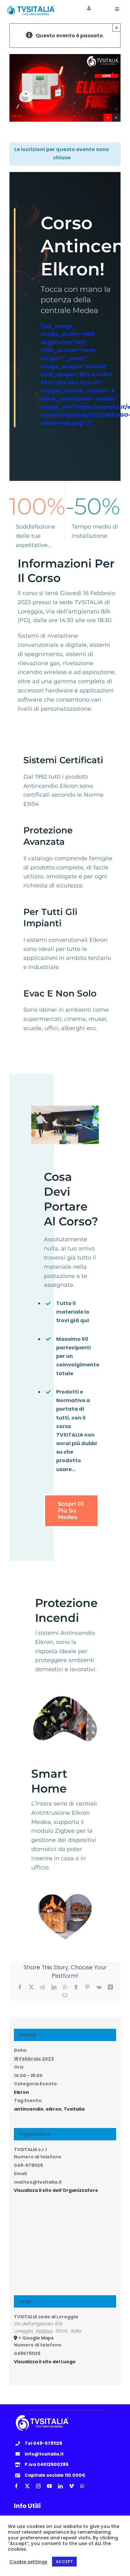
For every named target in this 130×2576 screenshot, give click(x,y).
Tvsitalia (74, 2109)
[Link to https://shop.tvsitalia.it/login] (89, 8)
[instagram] (38, 2486)
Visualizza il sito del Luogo (45, 2362)
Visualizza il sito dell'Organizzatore (56, 2190)
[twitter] (27, 2486)
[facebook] (16, 2486)
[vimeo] (71, 2486)
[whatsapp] (82, 2486)
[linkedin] (60, 2486)
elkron (54, 2109)
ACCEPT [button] (64, 2562)
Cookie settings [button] (28, 2562)
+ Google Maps (36, 2338)
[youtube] (49, 2486)
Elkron (21, 2092)
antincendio (29, 2109)
